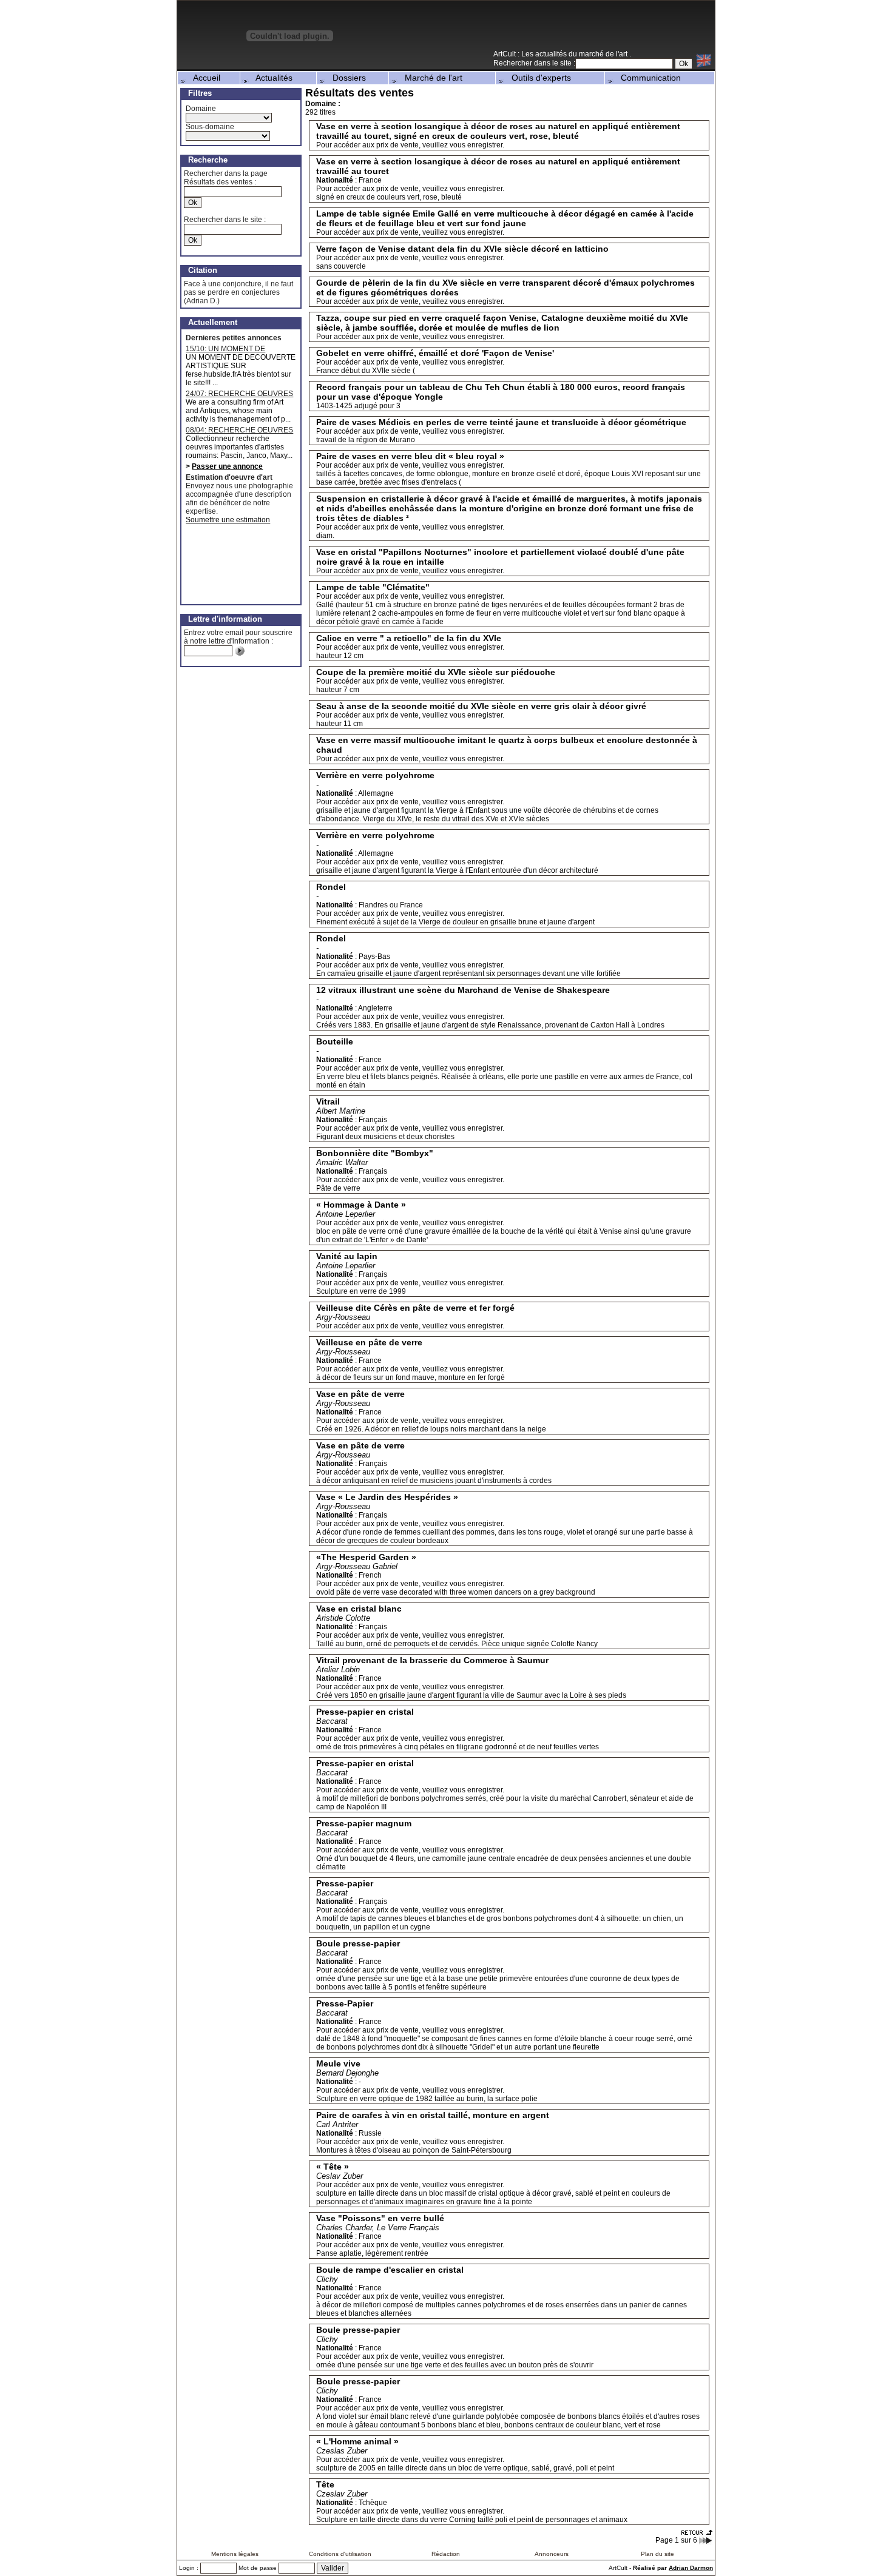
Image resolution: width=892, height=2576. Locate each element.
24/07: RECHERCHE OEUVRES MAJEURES (239, 394)
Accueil (203, 78)
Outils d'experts (538, 78)
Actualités (271, 78)
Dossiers (346, 78)
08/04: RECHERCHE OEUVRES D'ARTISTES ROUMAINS (239, 430)
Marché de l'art (430, 78)
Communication (647, 78)
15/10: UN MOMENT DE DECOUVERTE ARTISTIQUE (233, 349)
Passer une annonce (227, 466)
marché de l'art (604, 54)
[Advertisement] (573, 30)
